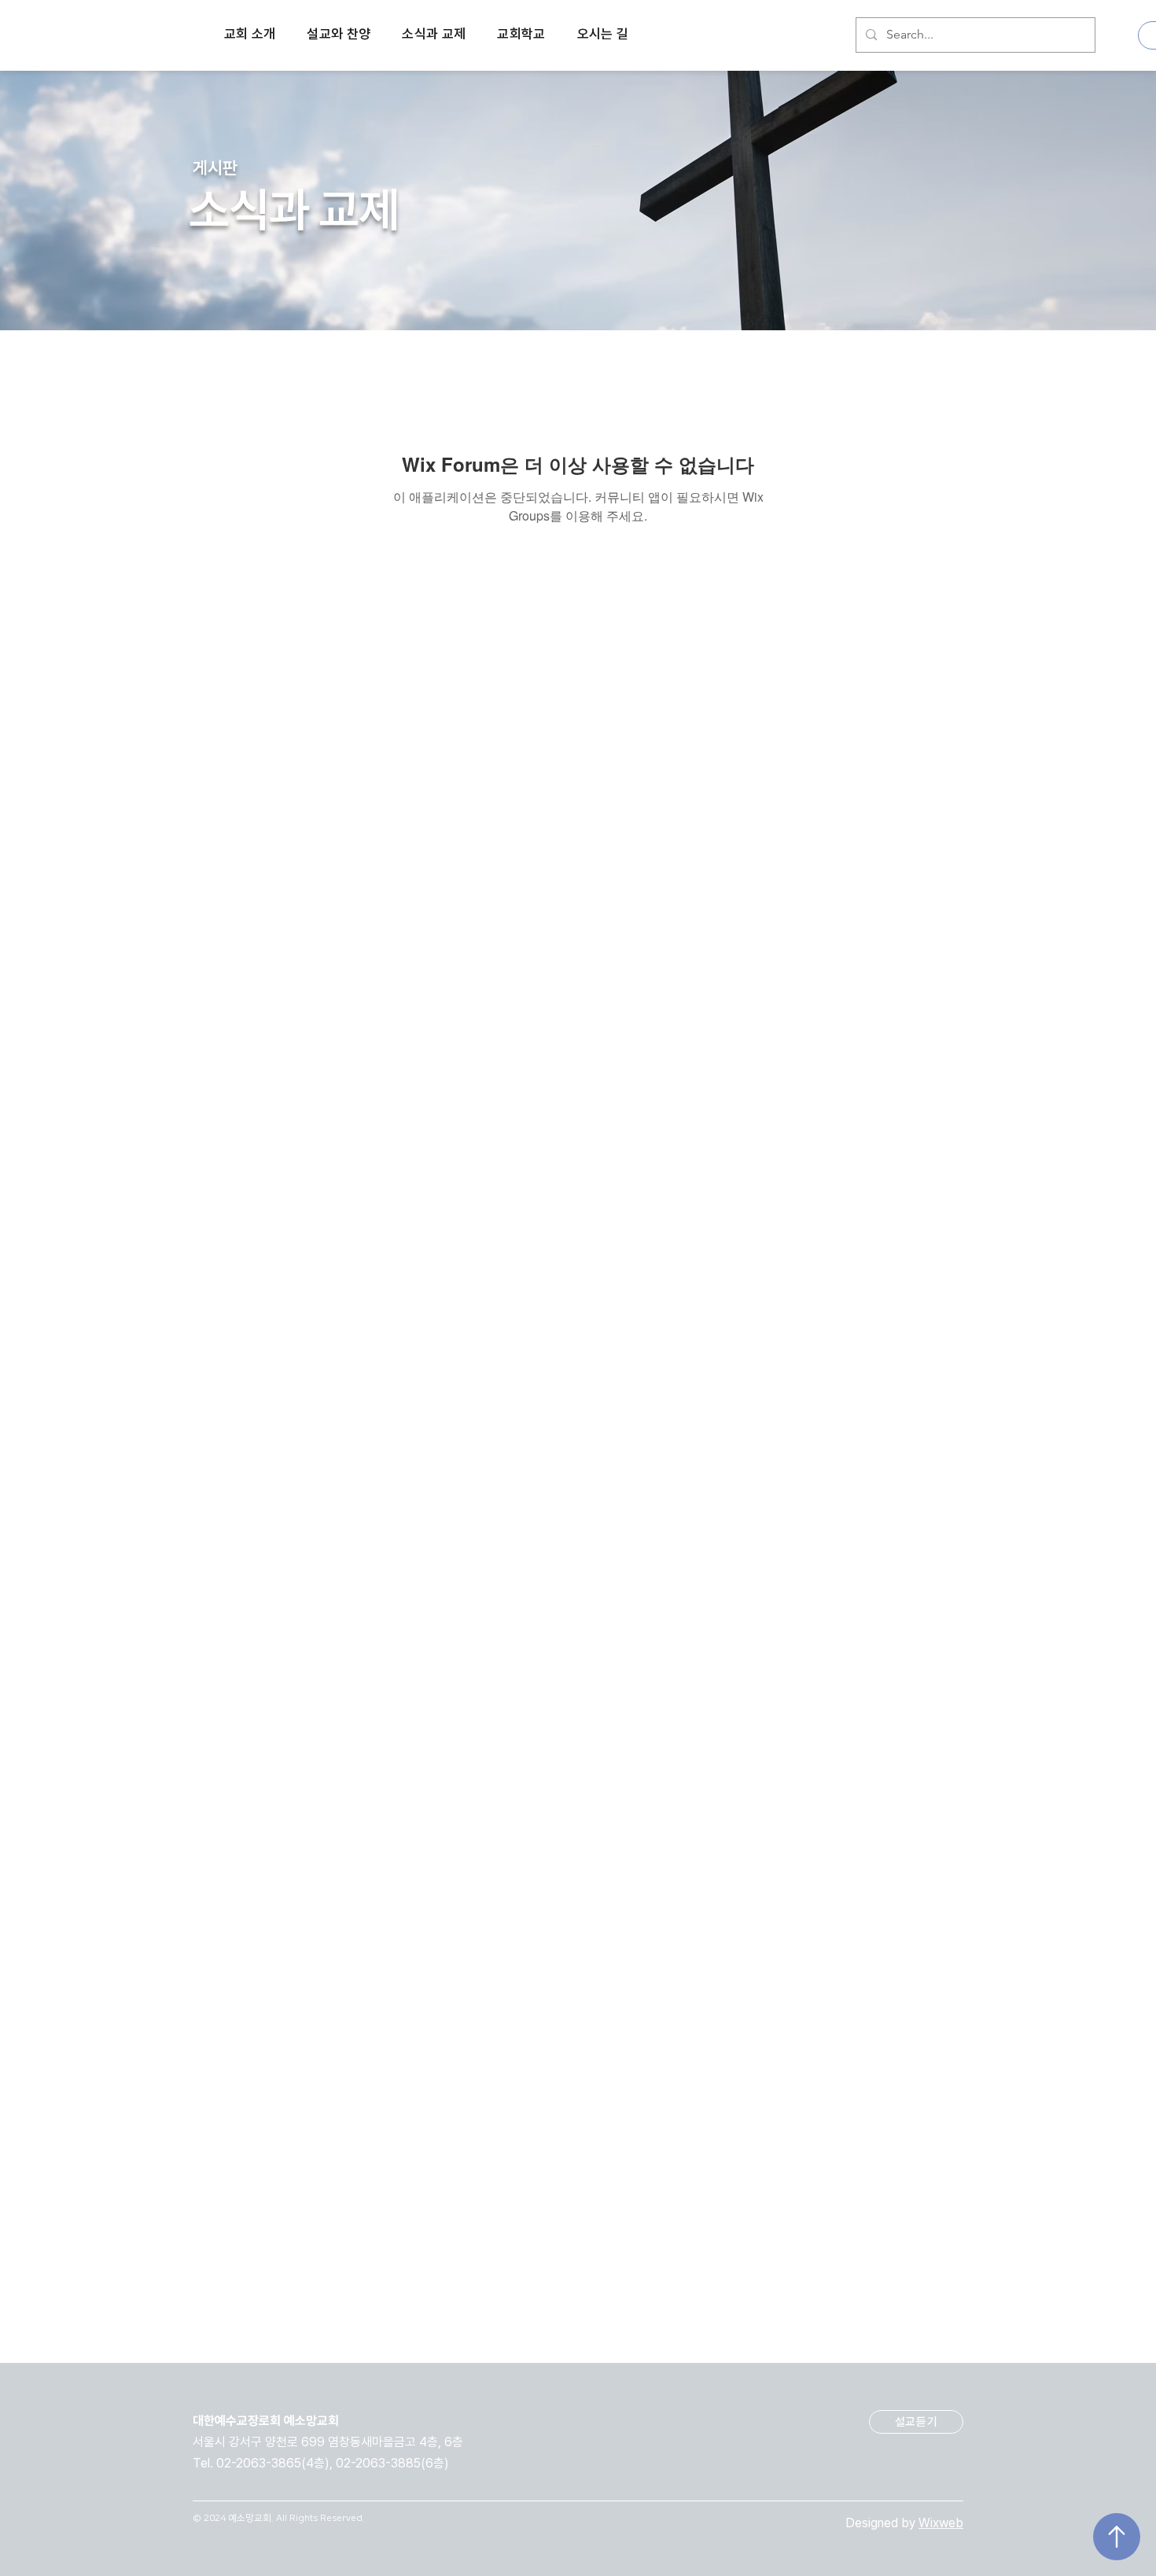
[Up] (1117, 2537)
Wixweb (941, 2523)
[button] (250, 35)
